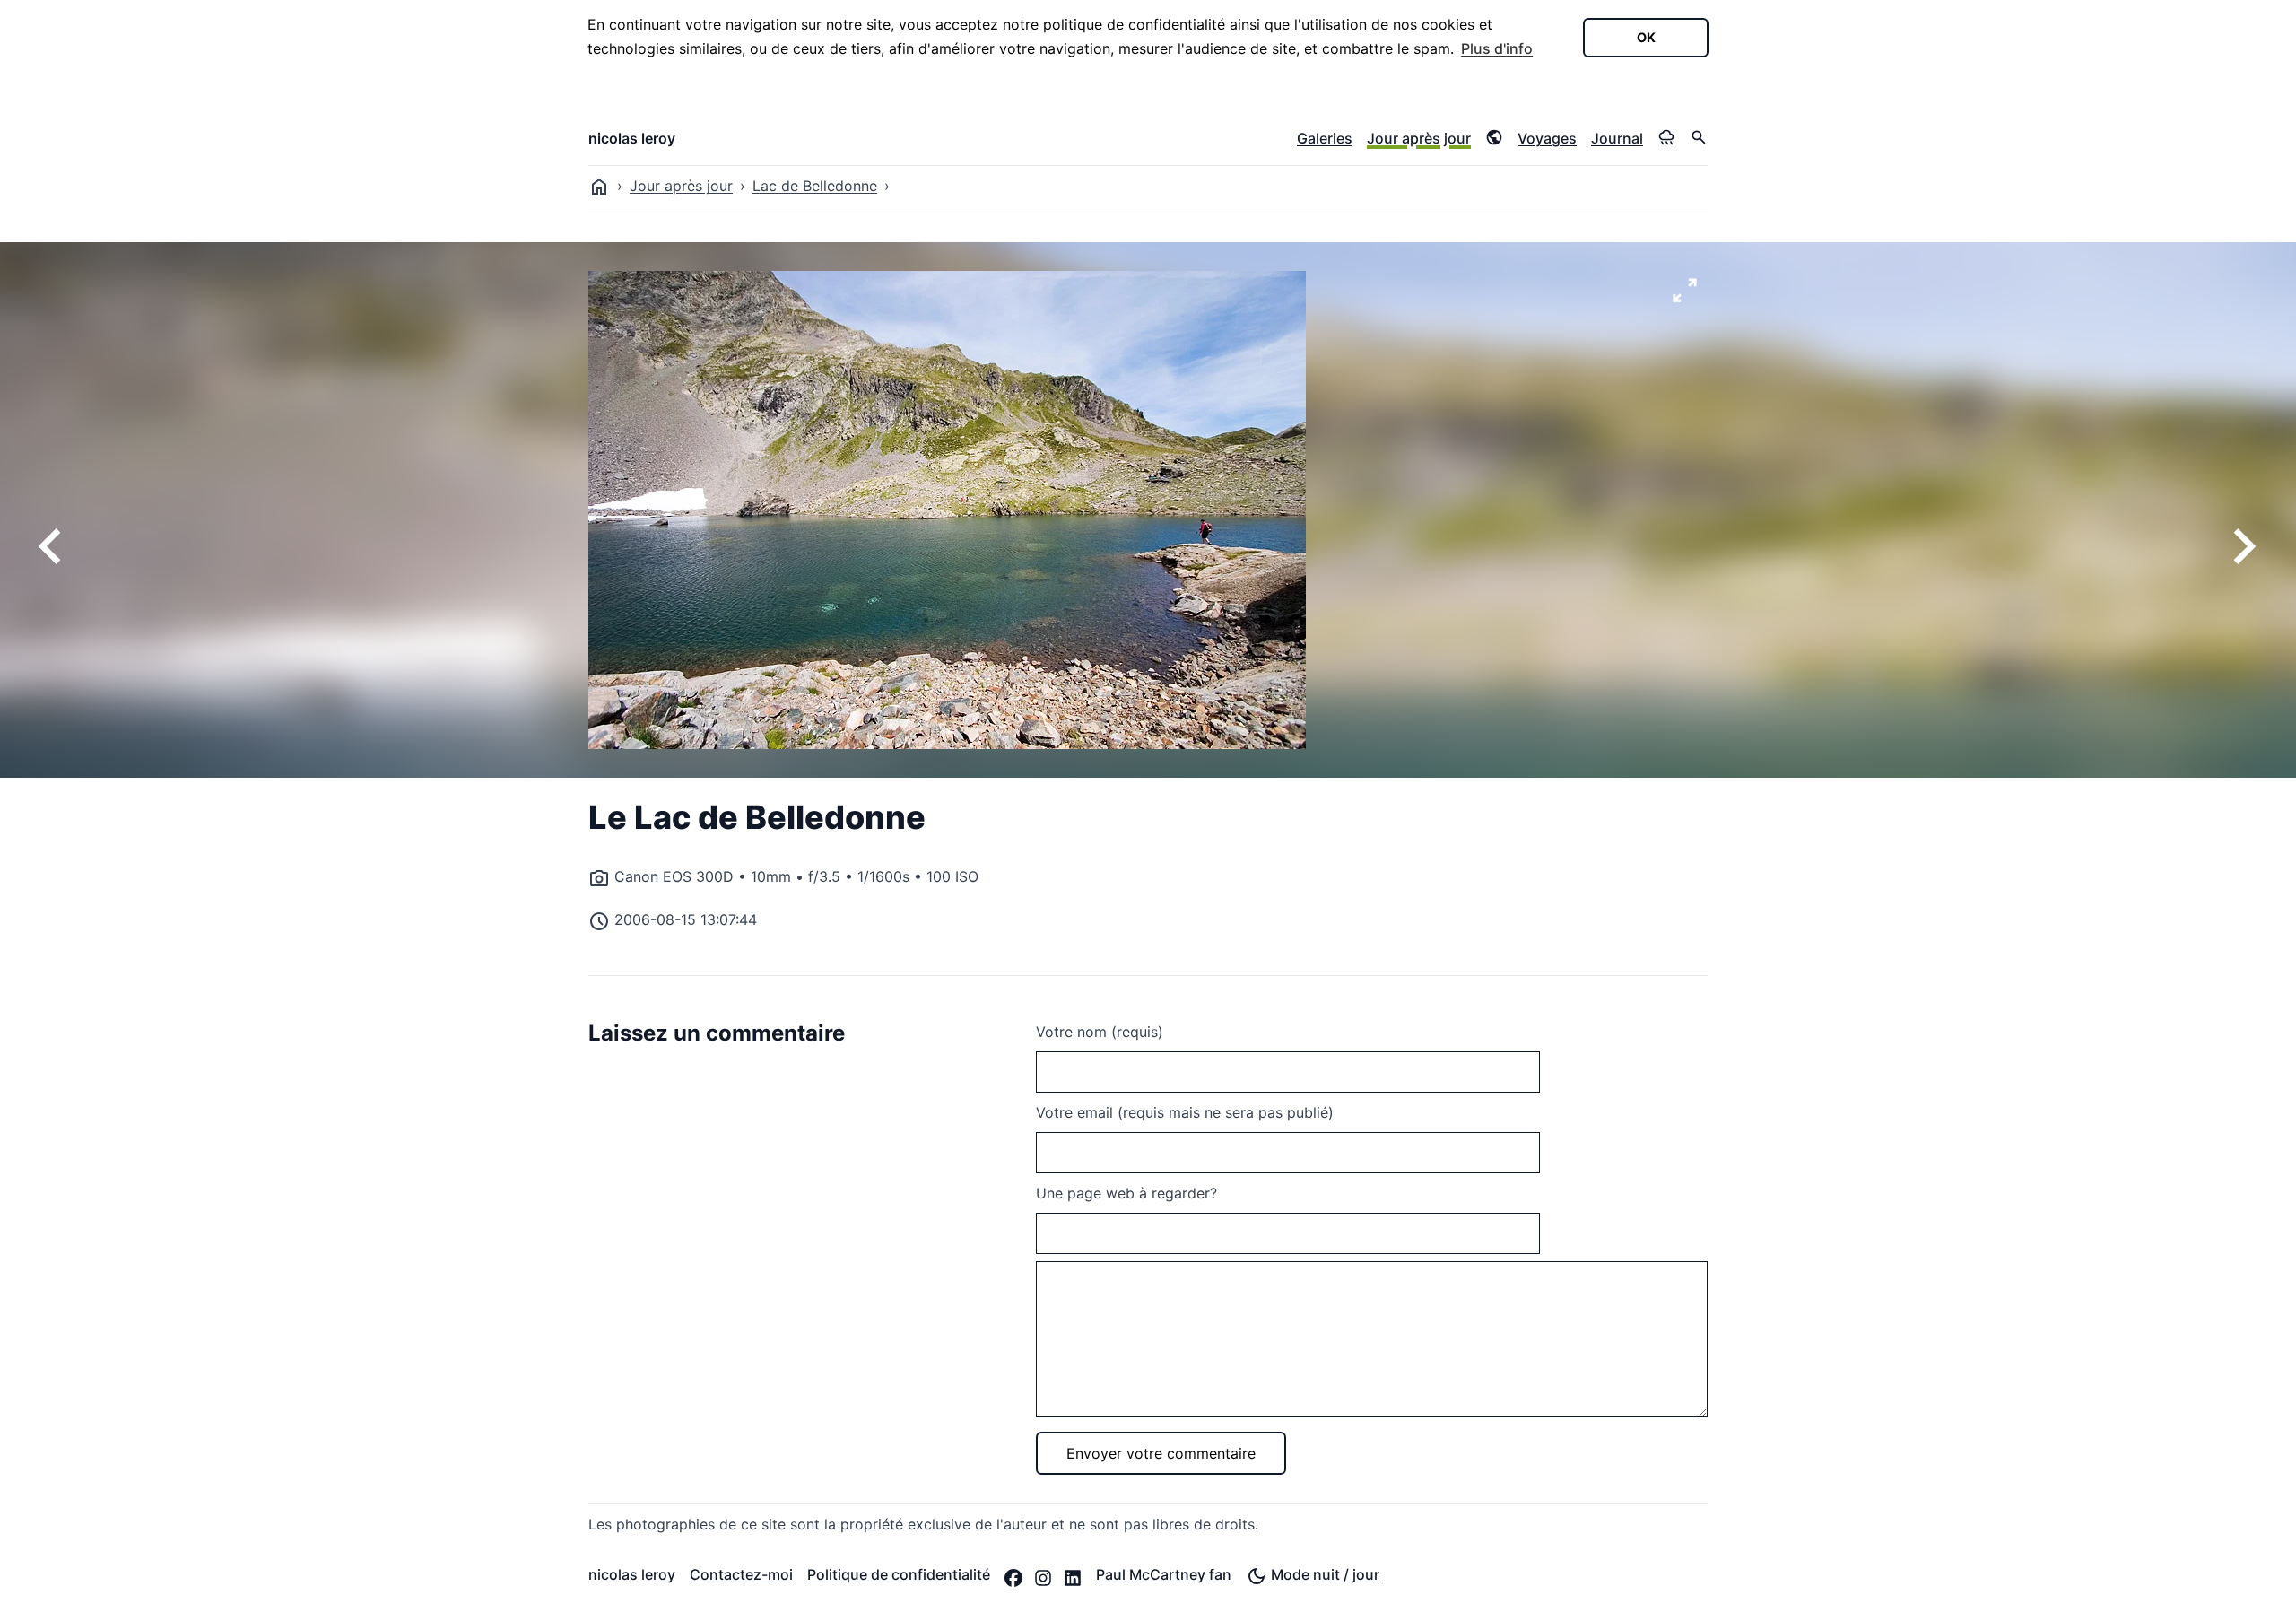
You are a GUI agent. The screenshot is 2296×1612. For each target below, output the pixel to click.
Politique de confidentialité (899, 1574)
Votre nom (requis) (1100, 1032)
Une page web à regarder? (1126, 1193)
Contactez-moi (741, 1574)
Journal (1617, 138)
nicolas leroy (632, 138)
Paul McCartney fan (1164, 1574)
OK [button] (1646, 37)
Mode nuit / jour (1323, 1574)
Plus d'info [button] (1497, 48)
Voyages (1547, 138)
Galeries (1325, 138)
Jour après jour (1419, 138)
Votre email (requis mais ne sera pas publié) (1185, 1112)
